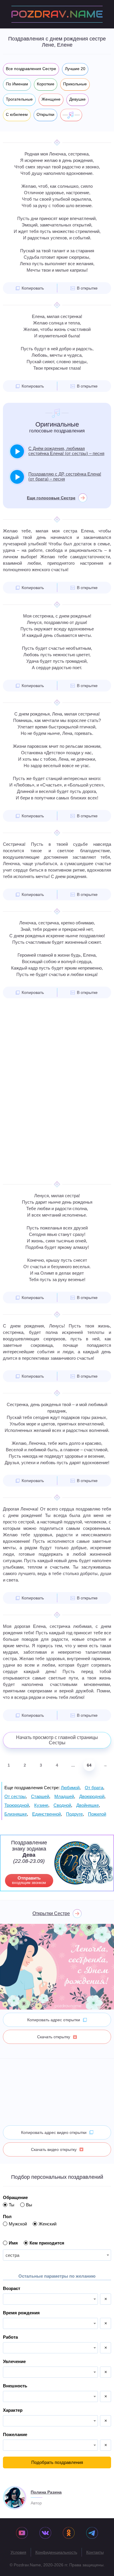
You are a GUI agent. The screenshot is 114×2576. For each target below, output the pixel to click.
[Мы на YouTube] (22, 2533)
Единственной (46, 1814)
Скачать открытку (54, 2037)
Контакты (95, 2552)
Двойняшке (88, 1805)
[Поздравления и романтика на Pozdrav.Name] (57, 14)
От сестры (15, 1796)
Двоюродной (92, 1796)
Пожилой (97, 1814)
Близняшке (16, 1814)
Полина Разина (46, 2492)
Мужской (18, 2224)
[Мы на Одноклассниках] (69, 2533)
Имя (13, 2243)
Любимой (70, 1788)
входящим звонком (29, 1880)
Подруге (74, 1814)
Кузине (41, 1805)
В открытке (87, 288)
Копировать (33, 288)
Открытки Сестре (51, 1913)
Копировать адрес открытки (54, 2020)
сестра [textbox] (12, 2255)
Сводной (62, 1805)
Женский (47, 2224)
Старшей (40, 1796)
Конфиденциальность (56, 2552)
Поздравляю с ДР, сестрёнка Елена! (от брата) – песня (65, 476)
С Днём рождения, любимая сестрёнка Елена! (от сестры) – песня (66, 451)
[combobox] (57, 2255)
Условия (18, 2552)
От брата (94, 1788)
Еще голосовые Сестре (51, 498)
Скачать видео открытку (54, 2149)
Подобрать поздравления (57, 2462)
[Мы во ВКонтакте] (45, 2533)
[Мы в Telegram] (92, 2533)
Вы (29, 2205)
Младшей (64, 1796)
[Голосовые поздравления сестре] (71, 115)
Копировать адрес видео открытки (54, 2132)
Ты (12, 2205)
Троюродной (17, 1805)
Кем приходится (47, 2243)
